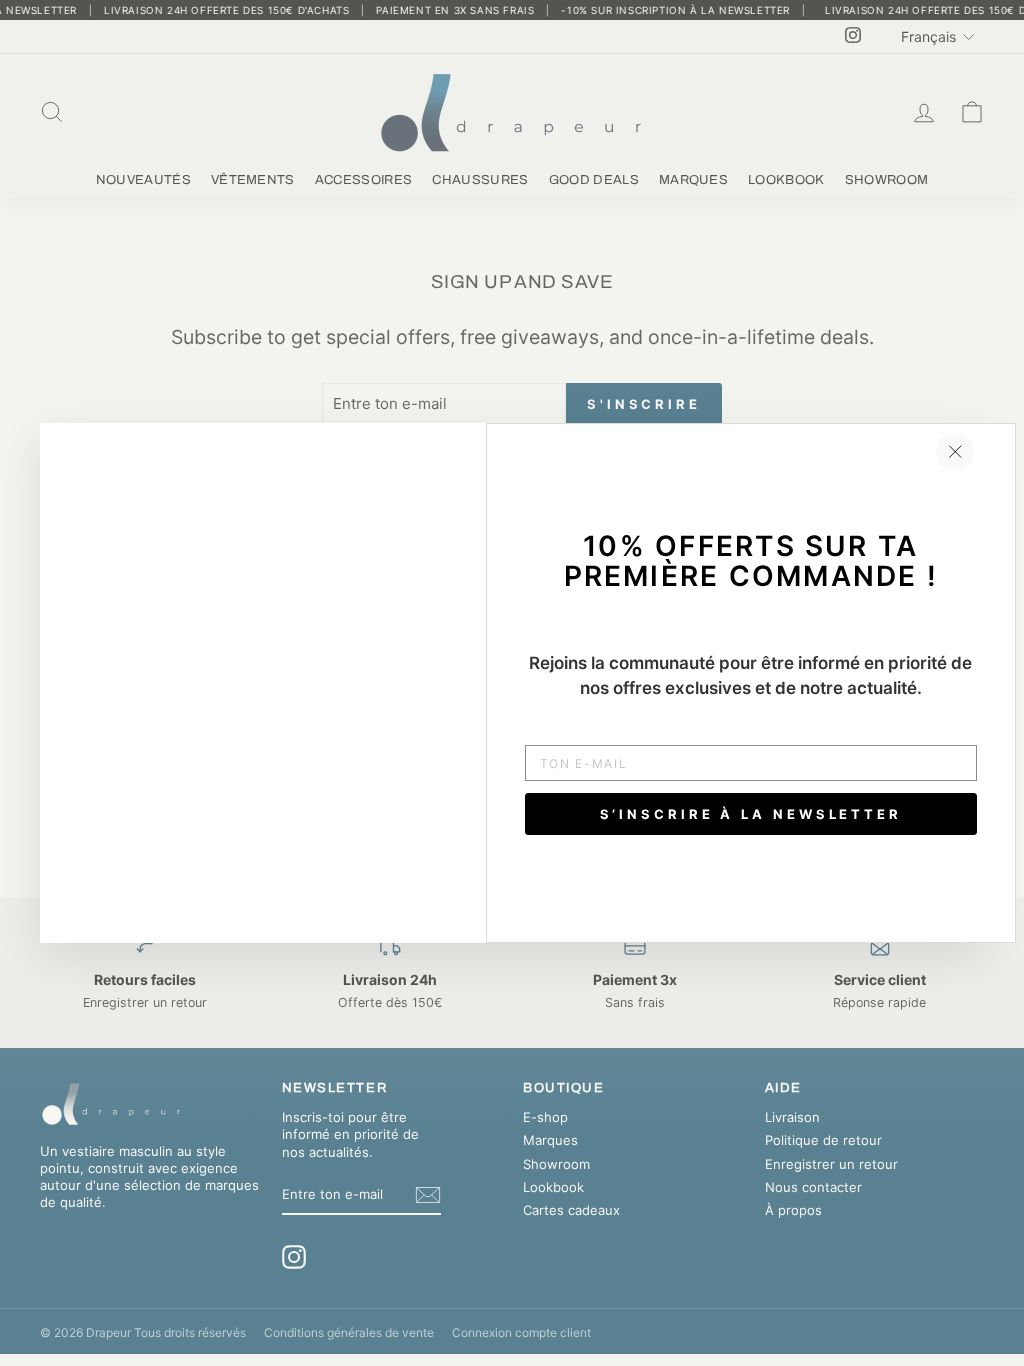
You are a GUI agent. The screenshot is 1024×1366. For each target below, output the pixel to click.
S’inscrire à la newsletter (751, 814)
